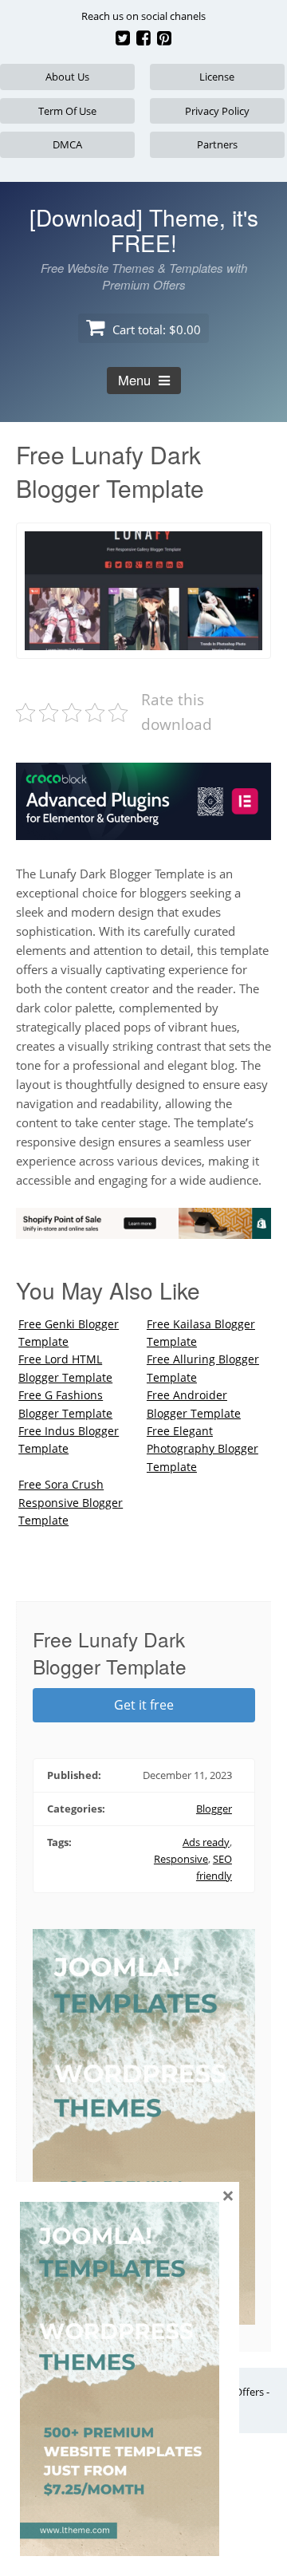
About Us (67, 77)
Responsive (181, 1859)
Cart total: (155, 329)
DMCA (67, 144)
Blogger (214, 1809)
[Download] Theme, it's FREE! (144, 230)
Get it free (144, 1705)
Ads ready (206, 1842)
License (217, 77)
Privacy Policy (217, 111)
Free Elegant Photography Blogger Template (202, 1449)
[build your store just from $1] (143, 1229)
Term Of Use (67, 111)
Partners (217, 144)
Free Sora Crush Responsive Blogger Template (71, 1502)
